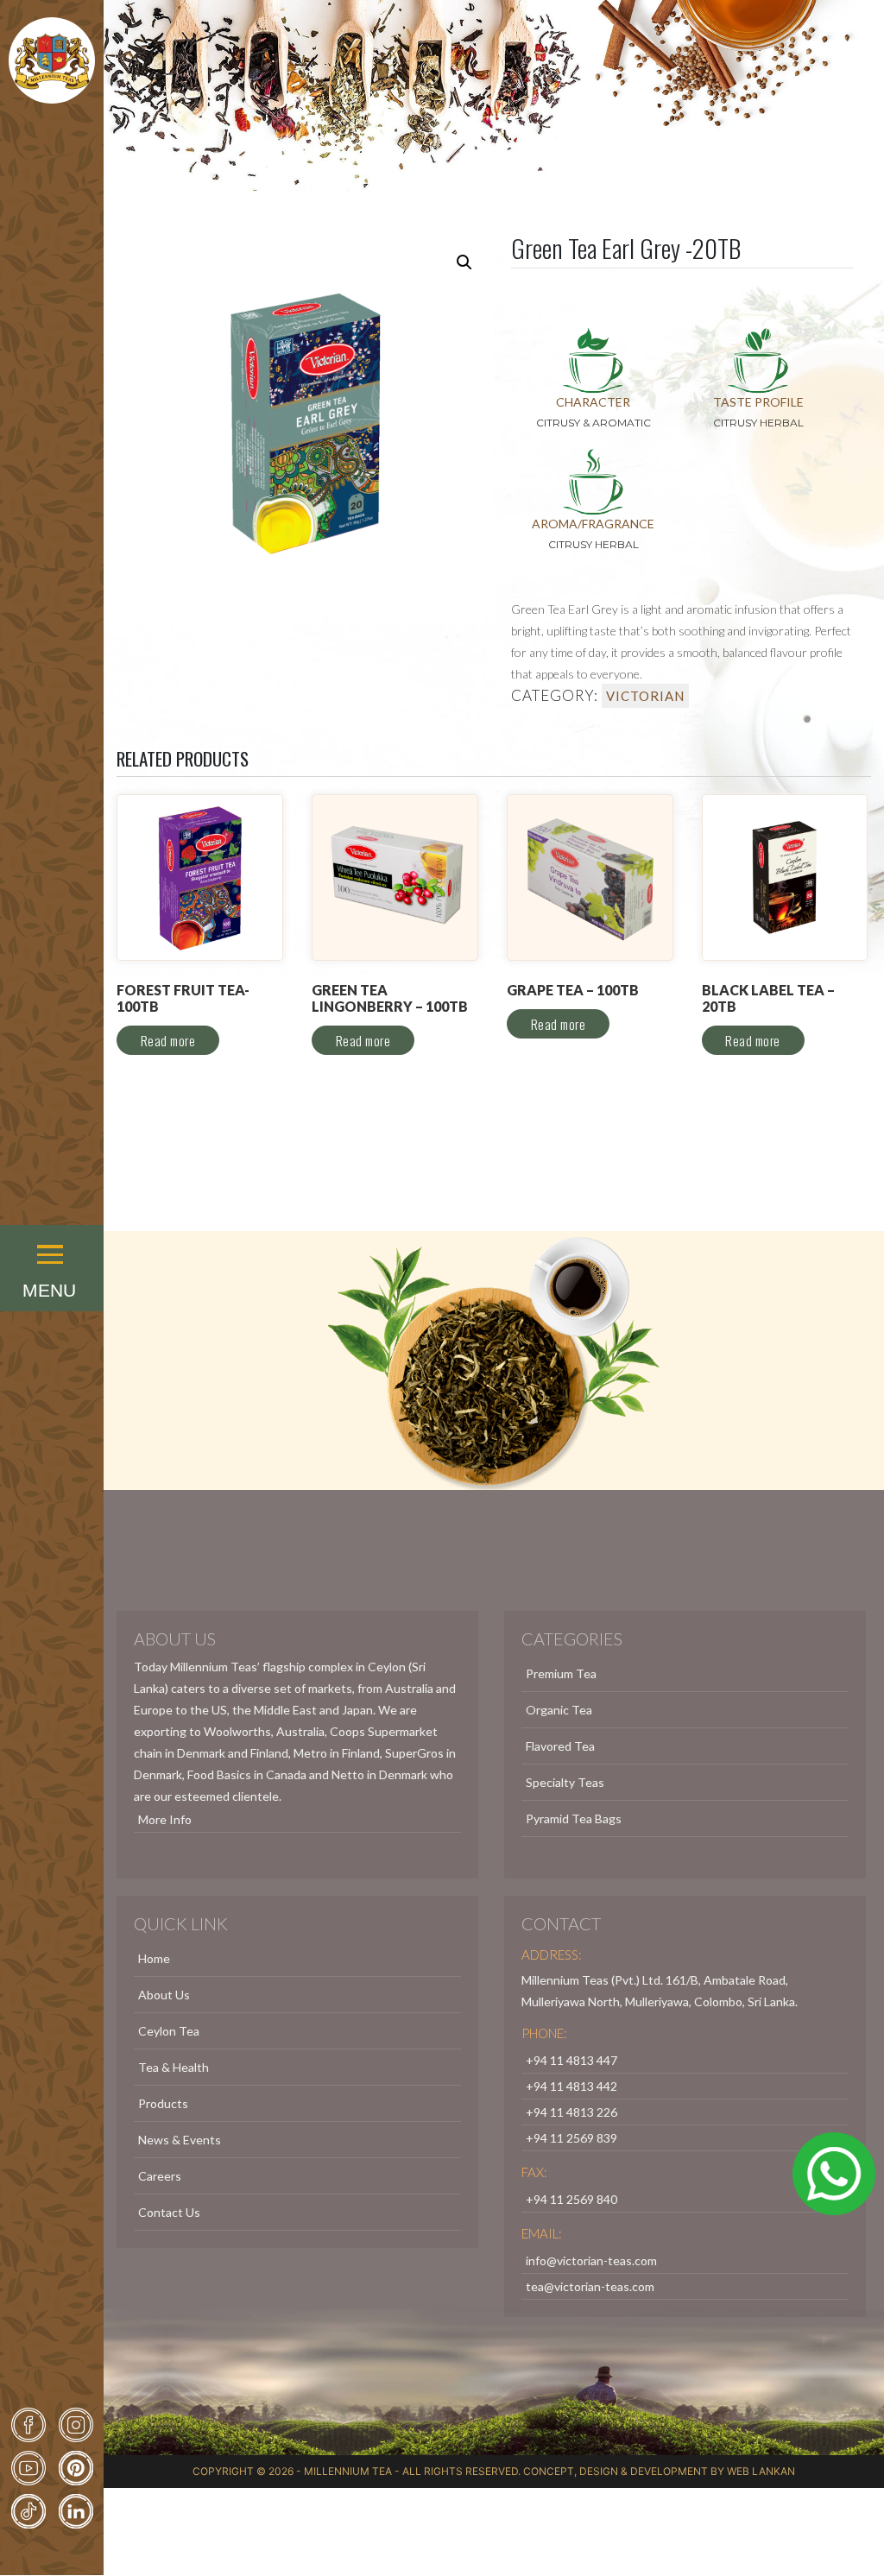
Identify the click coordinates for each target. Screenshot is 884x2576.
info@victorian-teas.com (591, 2260)
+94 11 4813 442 (571, 2086)
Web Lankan (761, 2471)
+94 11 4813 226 (571, 2112)
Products (163, 2103)
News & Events (180, 2140)
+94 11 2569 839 (571, 2138)
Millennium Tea (348, 2471)
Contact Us (169, 2212)
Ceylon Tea (169, 2031)
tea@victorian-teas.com (590, 2286)
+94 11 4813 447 (571, 2060)
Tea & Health (174, 2067)
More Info (165, 1819)
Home (154, 1958)
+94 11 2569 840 (571, 2199)
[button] (52, 1231)
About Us (164, 1995)
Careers (160, 2176)
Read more (168, 1040)
